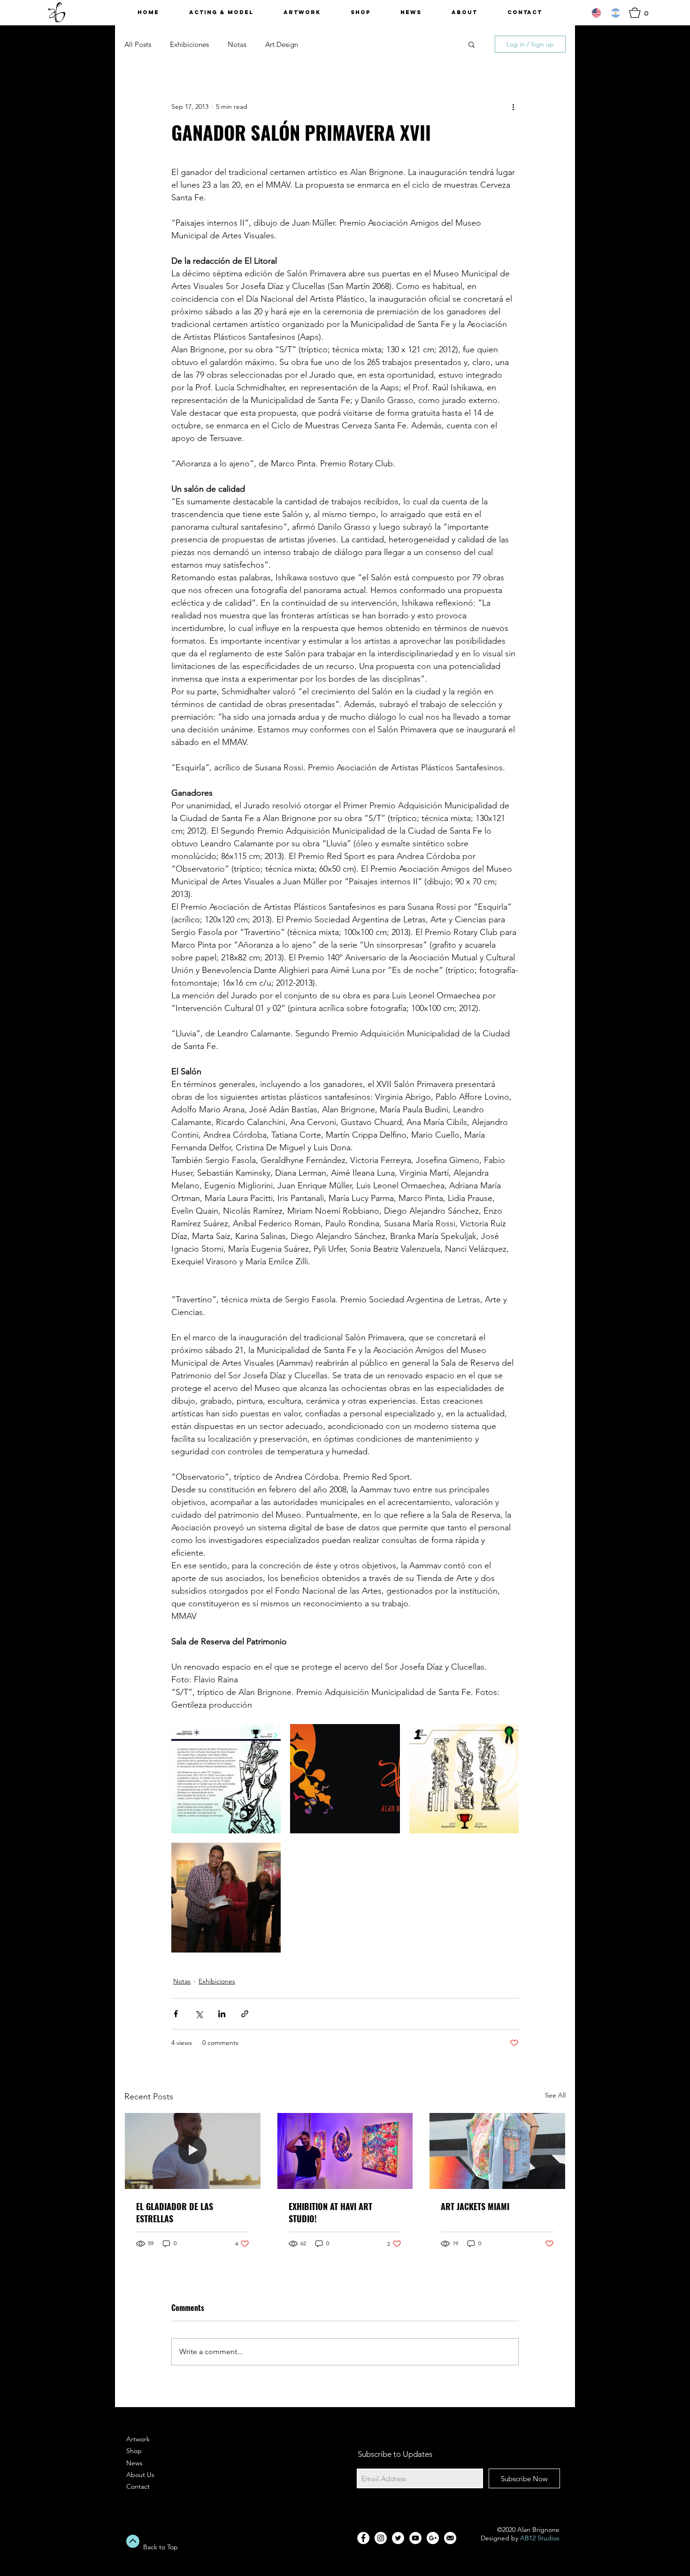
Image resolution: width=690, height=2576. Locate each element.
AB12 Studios (540, 2538)
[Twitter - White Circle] (398, 2538)
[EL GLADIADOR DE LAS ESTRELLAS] (193, 2151)
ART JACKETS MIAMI (475, 2206)
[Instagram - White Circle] (381, 2538)
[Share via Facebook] (176, 2014)
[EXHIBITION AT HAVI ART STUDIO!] (345, 2151)
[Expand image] (226, 1779)
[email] (450, 2538)
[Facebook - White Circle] (363, 2538)
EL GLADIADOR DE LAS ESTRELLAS (175, 2212)
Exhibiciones (189, 44)
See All (555, 2095)
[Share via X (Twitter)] (199, 2014)
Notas (237, 44)
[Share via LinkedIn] (222, 2014)
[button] (642, 13)
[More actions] (513, 106)
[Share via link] (245, 2014)
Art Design (282, 44)
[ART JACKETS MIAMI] (497, 2151)
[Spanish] (616, 13)
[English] (597, 13)
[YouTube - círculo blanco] (415, 2538)
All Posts (138, 44)
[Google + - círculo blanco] (433, 2538)
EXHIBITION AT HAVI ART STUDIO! (330, 2212)
